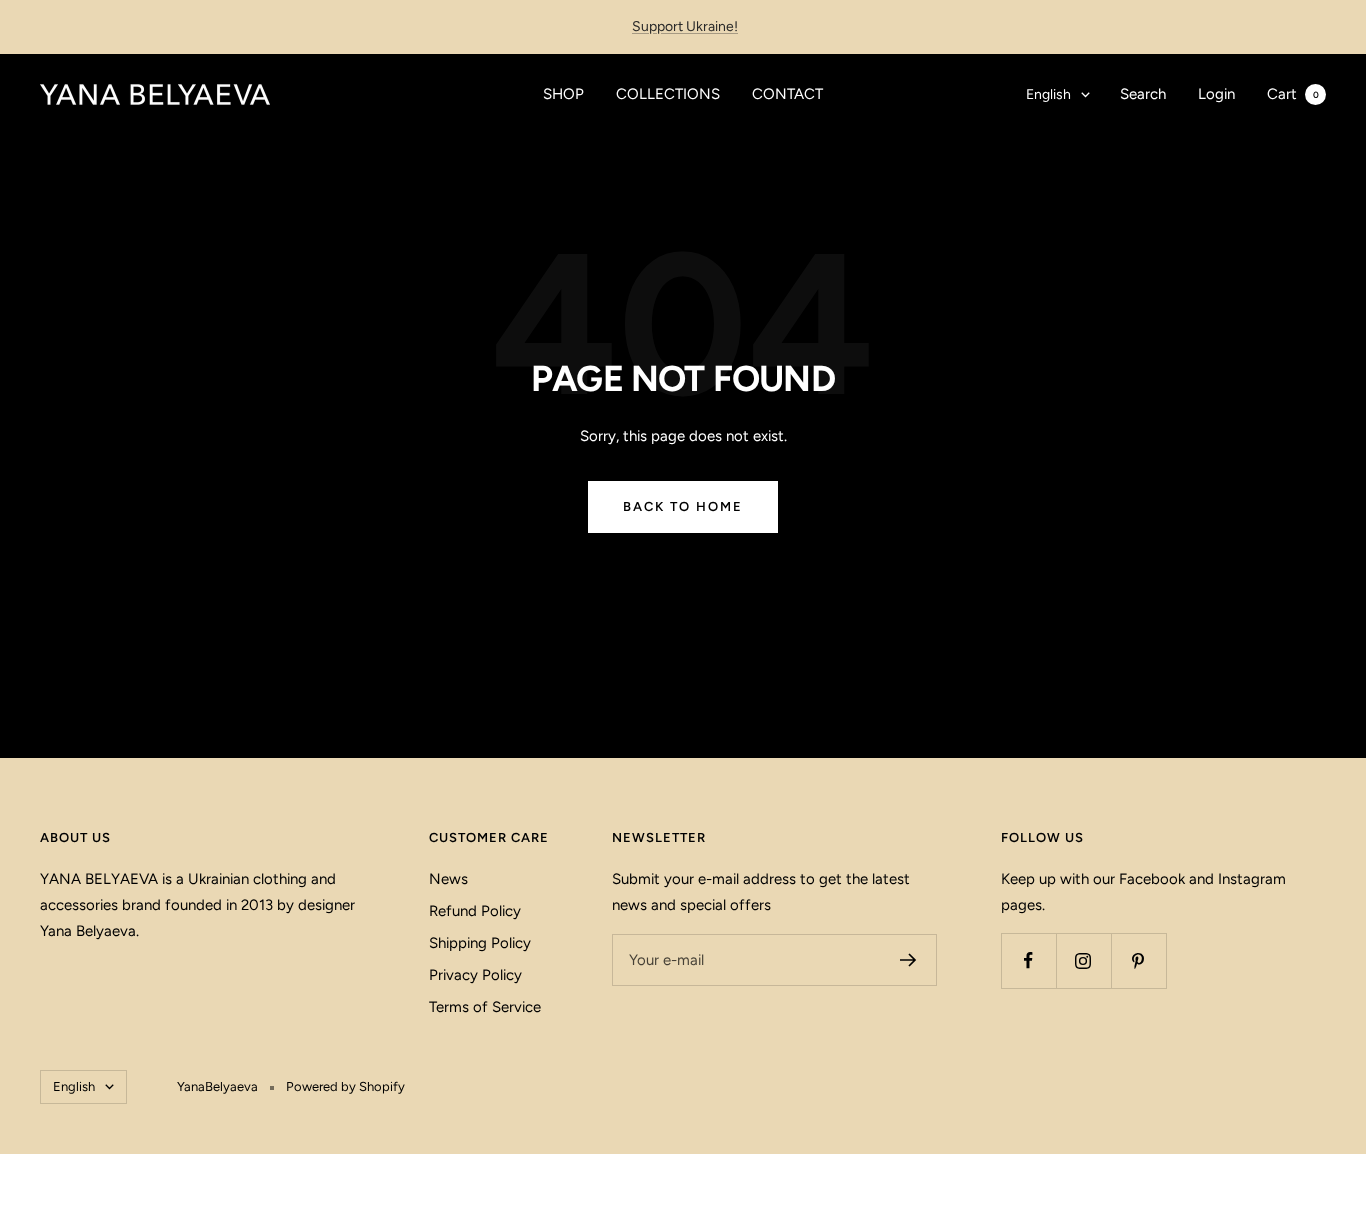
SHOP (563, 94)
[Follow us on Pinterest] (1138, 960)
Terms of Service (485, 1007)
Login (1216, 94)
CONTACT (787, 94)
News (448, 879)
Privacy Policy (475, 975)
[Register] (908, 960)
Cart (1293, 94)
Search (1143, 94)
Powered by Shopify (345, 1086)
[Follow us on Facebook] (1028, 960)
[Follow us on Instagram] (1083, 960)
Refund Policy (475, 911)
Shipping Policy (480, 943)
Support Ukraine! (685, 26)
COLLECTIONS (668, 94)
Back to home (683, 506)
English (1048, 94)
